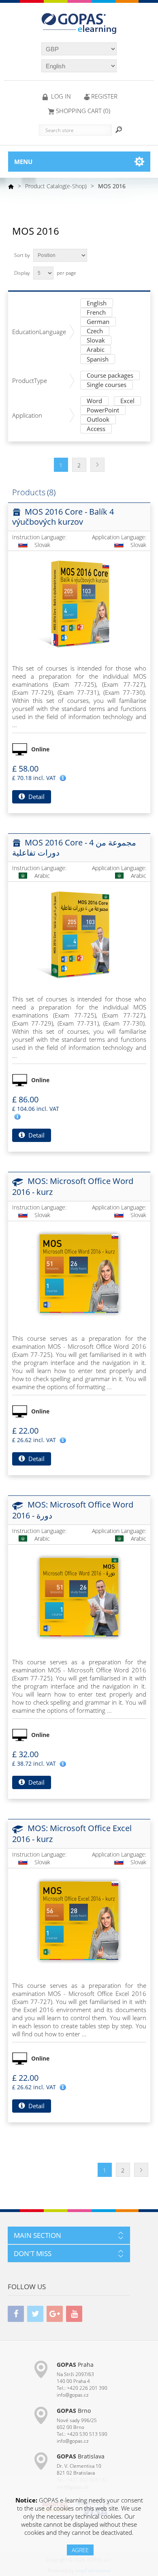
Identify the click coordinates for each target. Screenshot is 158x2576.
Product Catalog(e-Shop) (56, 186)
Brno (74, 2411)
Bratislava (81, 2456)
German (98, 322)
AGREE (80, 2550)
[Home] (11, 186)
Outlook (98, 420)
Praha (75, 2365)
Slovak (96, 341)
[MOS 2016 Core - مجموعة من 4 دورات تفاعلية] (79, 934)
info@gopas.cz (73, 2395)
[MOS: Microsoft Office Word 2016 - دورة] (79, 1597)
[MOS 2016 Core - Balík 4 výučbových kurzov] (79, 604)
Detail (36, 797)
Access (96, 429)
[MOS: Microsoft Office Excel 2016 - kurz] (79, 1921)
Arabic (96, 350)
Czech (95, 331)
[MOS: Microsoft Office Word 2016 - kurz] (79, 1274)
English (97, 304)
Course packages (110, 376)
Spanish (98, 360)
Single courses (107, 385)
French (96, 313)
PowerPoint (103, 411)
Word (94, 401)
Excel (127, 401)
